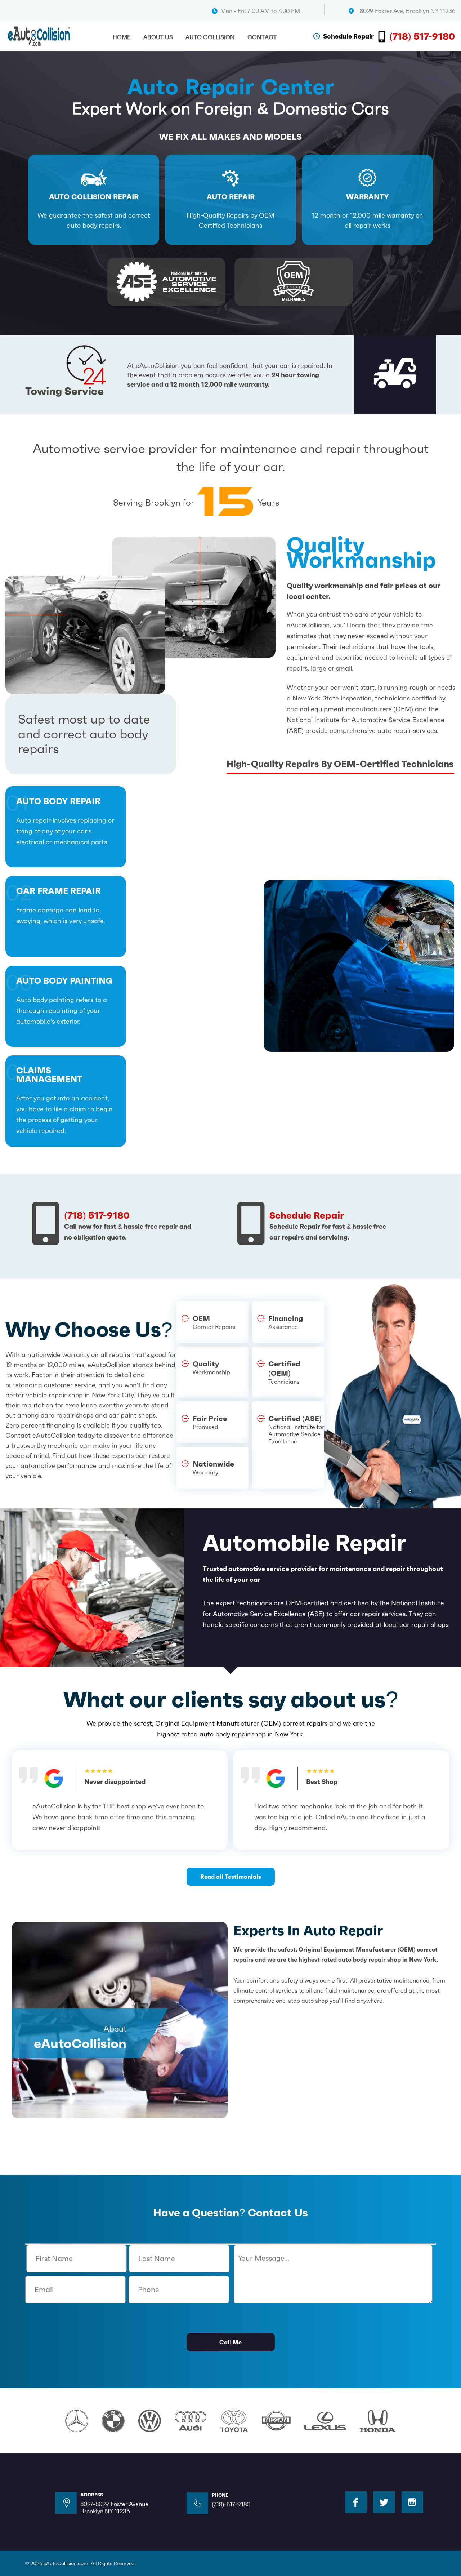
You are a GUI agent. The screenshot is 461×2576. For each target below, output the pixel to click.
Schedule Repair (348, 36)
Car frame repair (59, 892)
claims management (49, 1075)
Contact (262, 37)
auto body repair (58, 802)
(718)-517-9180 (231, 2504)
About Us (158, 37)
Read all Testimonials (231, 1877)
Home (122, 37)
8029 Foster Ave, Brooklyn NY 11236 (408, 11)
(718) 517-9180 (422, 36)
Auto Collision (210, 37)
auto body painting (64, 981)
